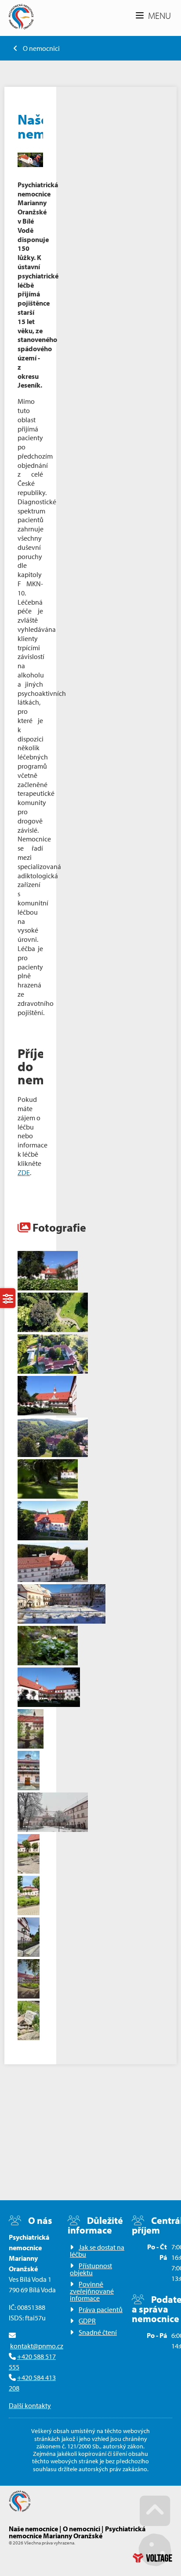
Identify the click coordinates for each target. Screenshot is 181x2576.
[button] (153, 16)
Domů (21, 16)
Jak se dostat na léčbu (97, 2251)
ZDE (24, 1172)
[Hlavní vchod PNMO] (53, 1579)
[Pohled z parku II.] (53, 1538)
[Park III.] (48, 1663)
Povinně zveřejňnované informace (92, 2291)
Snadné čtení (98, 2332)
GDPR (87, 2321)
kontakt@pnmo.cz (37, 2346)
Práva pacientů (101, 2309)
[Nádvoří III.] (49, 1704)
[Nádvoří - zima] (62, 1621)
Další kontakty (30, 2405)
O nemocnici (41, 48)
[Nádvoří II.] (47, 1413)
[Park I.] (53, 1329)
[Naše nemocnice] (30, 160)
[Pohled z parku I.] (53, 1454)
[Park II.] (48, 1496)
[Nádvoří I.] (48, 1288)
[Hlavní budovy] (53, 1371)
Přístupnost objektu (91, 2269)
